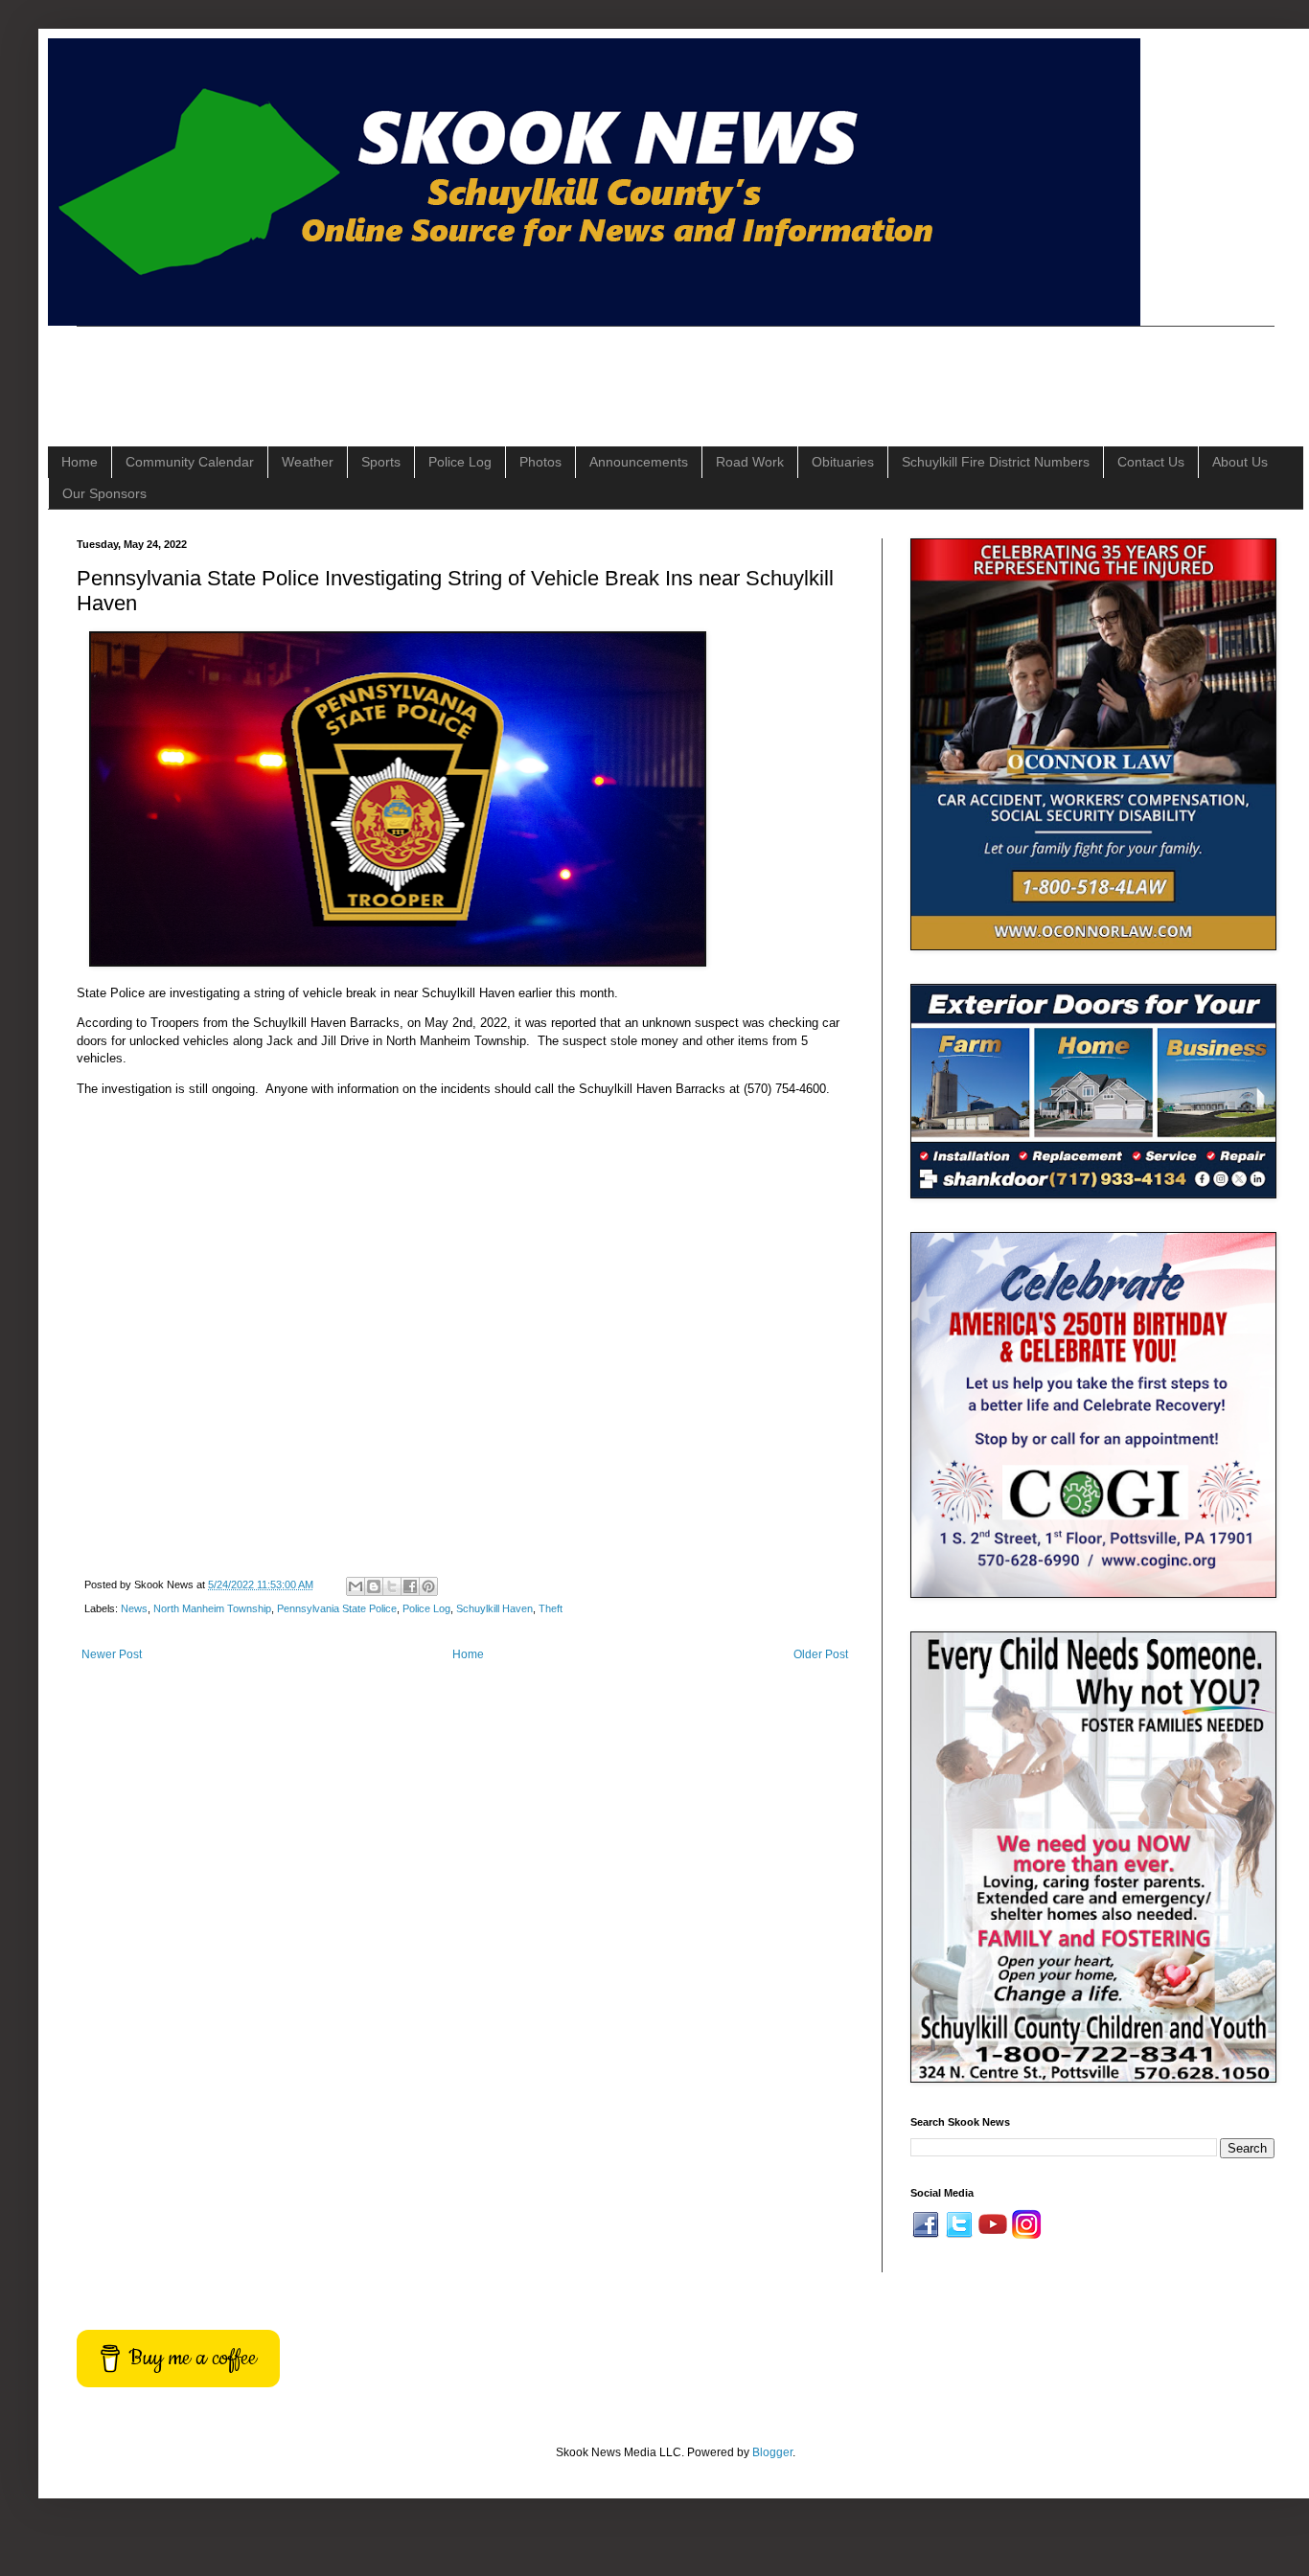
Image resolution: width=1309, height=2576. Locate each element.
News (134, 1608)
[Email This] (356, 1586)
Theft (551, 1608)
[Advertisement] (425, 370)
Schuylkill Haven (494, 1608)
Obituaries (843, 462)
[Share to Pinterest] (428, 1586)
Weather (308, 462)
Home (80, 462)
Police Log (460, 462)
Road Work (750, 462)
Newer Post (112, 1654)
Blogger (772, 2452)
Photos (540, 462)
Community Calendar (190, 462)
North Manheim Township (212, 1608)
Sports (381, 462)
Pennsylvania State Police (337, 1608)
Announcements (639, 462)
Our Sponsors (104, 493)
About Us (1240, 462)
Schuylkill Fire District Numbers (996, 462)
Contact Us (1151, 462)
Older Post (821, 1654)
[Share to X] (392, 1586)
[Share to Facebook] (410, 1586)
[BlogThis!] (374, 1586)
